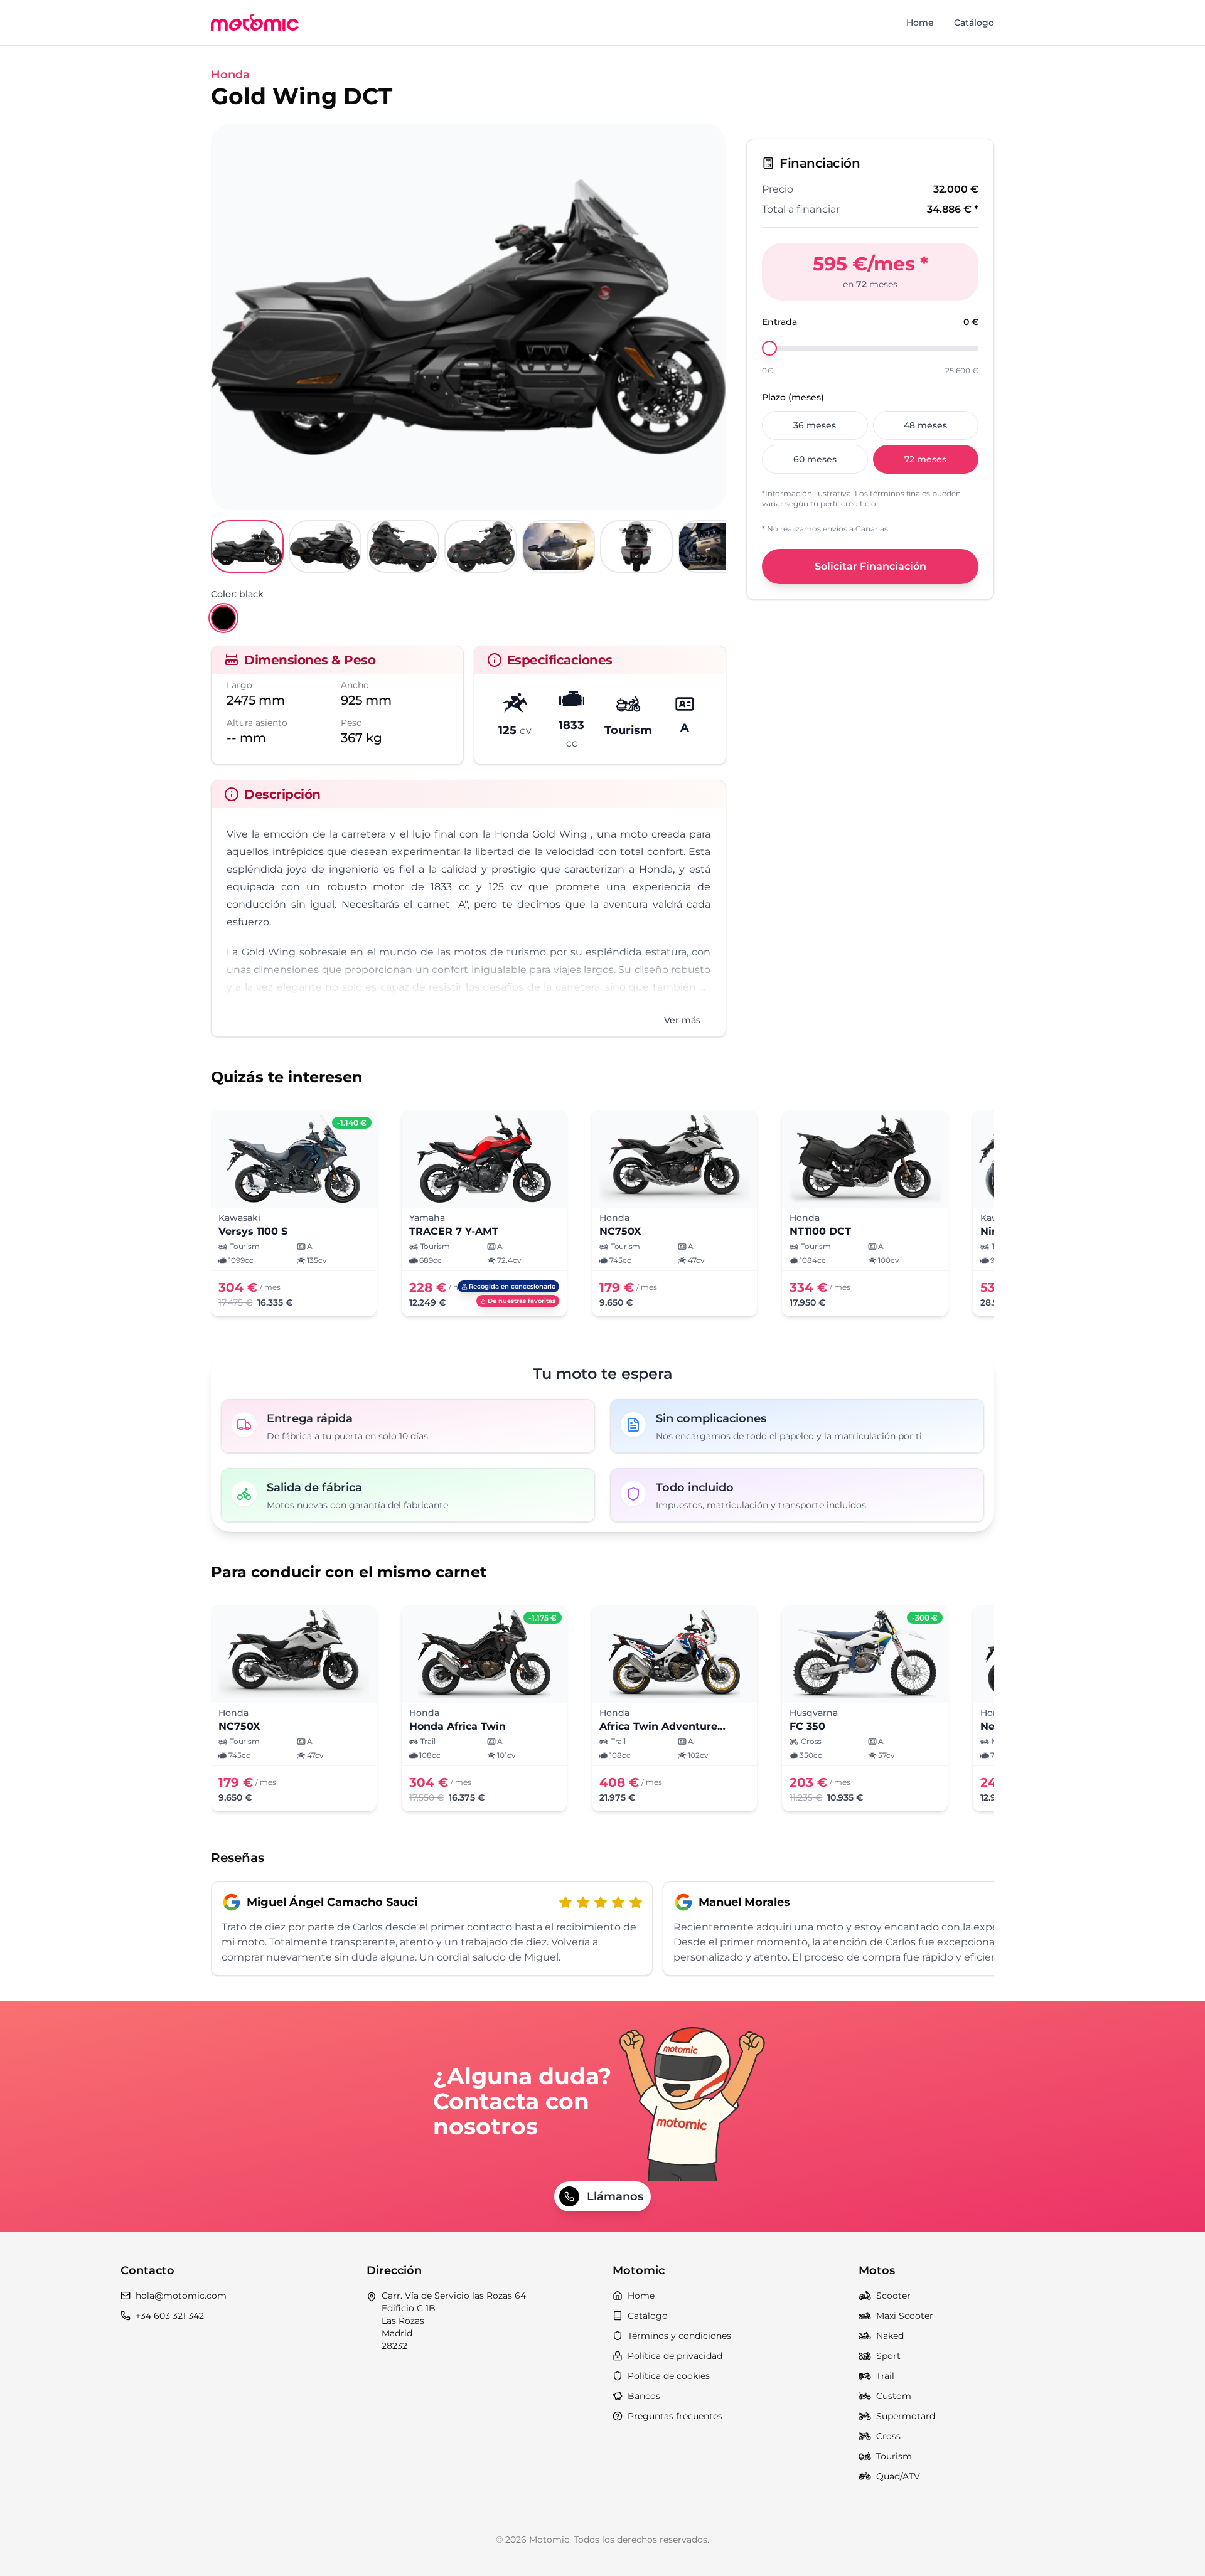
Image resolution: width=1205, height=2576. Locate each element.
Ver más (682, 1020)
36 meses (815, 425)
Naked (890, 2336)
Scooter (893, 2296)
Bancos (644, 2396)
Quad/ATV (898, 2476)
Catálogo (974, 23)
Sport (888, 2356)
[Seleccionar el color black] (223, 618)
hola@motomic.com (181, 2296)
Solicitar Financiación (870, 566)
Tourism (894, 2456)
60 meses (815, 459)
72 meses (925, 459)
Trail (885, 2376)
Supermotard (906, 2416)
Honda (230, 75)
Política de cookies (669, 2376)
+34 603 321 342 (170, 2316)
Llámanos (615, 2196)
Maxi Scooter (905, 2316)
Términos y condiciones (679, 2336)
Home (920, 23)
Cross (888, 2436)
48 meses (925, 425)
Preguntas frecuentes (675, 2416)
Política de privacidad (675, 2356)
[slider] (769, 348)
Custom (894, 2396)
